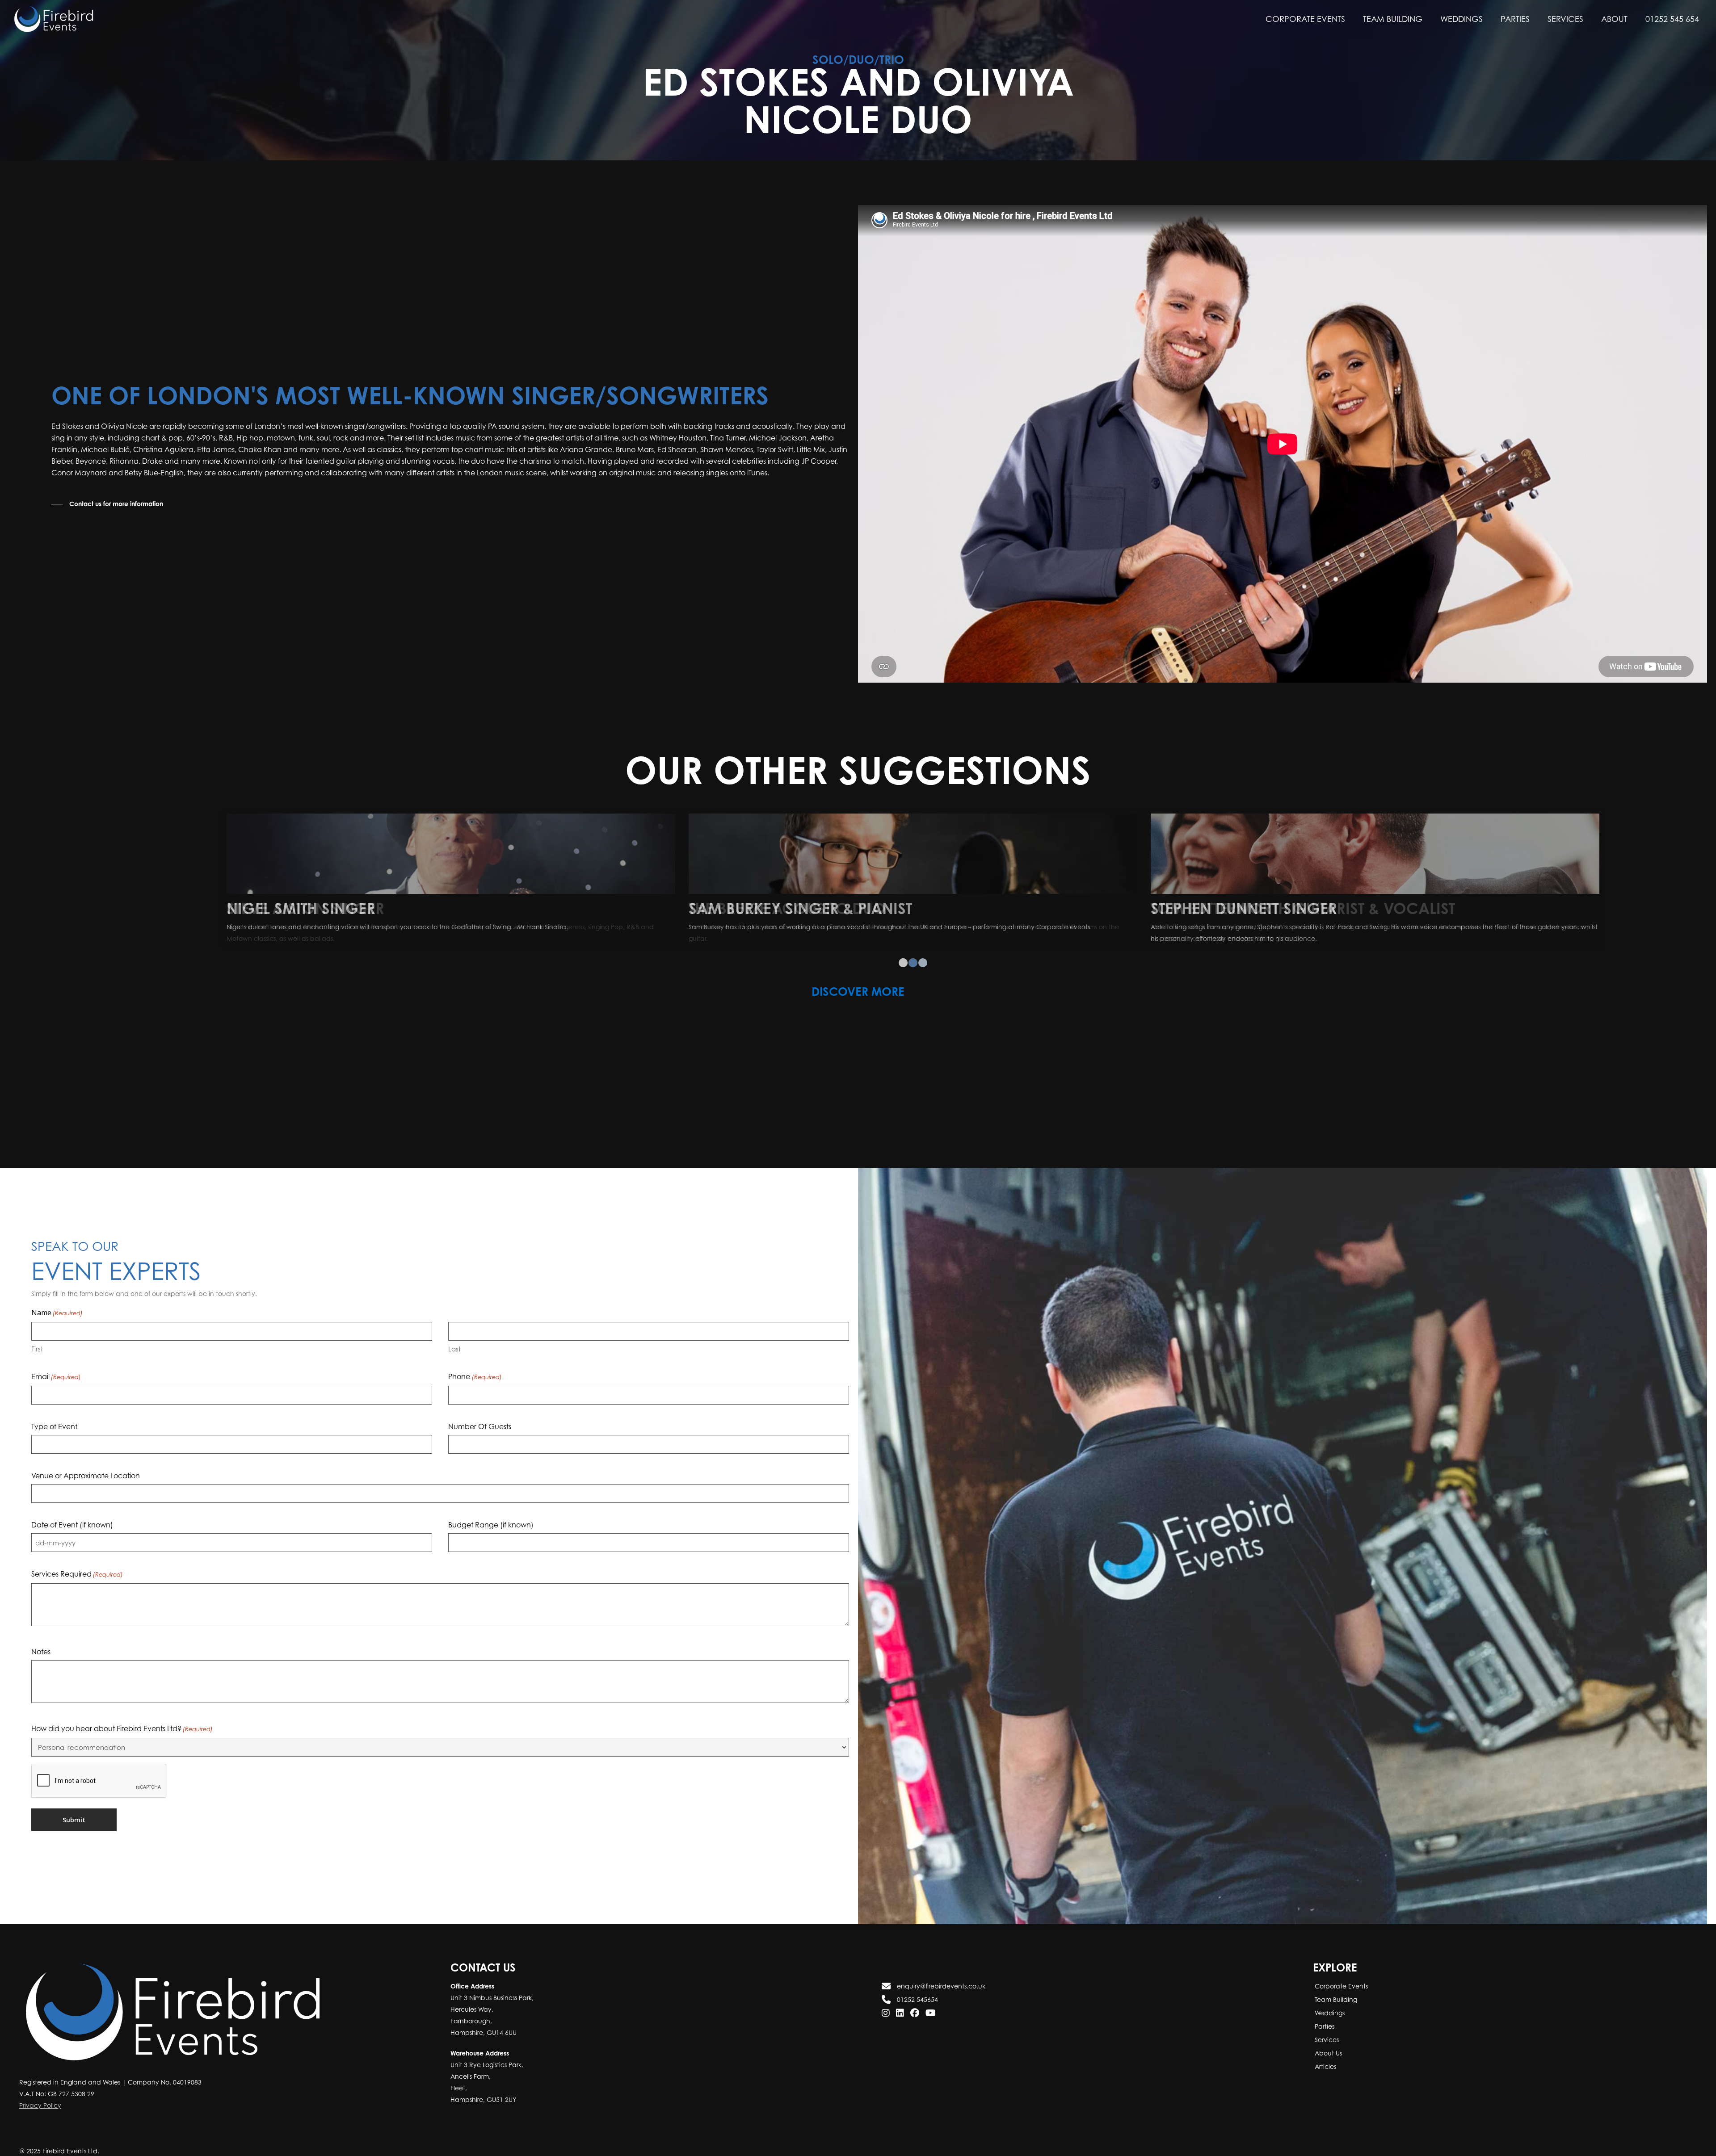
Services (1326, 2040)
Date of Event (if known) (72, 1525)
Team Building (1335, 1999)
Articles (1325, 2066)
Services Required (77, 1574)
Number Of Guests (480, 1426)
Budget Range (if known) (491, 1525)
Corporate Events (1340, 1986)
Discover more (858, 991)
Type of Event (54, 1426)
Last (454, 1349)
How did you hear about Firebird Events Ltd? (122, 1728)
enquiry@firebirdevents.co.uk (940, 1986)
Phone (475, 1376)
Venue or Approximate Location (86, 1476)
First (37, 1349)
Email (56, 1376)
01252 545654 (917, 1999)
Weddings (1329, 2013)
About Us (1327, 2053)
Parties (1324, 2026)
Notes (41, 1652)
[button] (107, 504)
